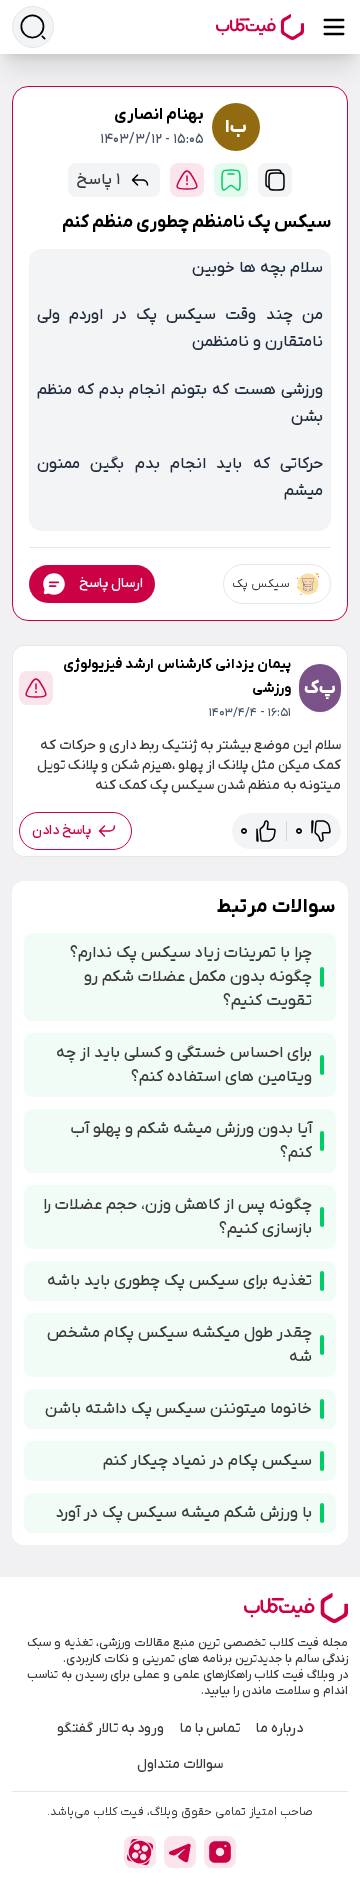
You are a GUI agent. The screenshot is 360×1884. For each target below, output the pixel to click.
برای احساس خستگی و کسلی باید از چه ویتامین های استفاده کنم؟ (184, 1065)
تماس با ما (210, 1728)
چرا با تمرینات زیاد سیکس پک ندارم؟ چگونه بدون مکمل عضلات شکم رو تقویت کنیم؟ (191, 977)
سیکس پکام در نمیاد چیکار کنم (207, 1461)
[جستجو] (33, 27)
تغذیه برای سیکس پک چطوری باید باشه (179, 1281)
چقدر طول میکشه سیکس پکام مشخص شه (179, 1345)
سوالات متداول (180, 1764)
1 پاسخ (98, 180)
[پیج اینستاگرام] (220, 1852)
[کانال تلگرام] (180, 1852)
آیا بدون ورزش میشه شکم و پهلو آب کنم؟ (191, 1141)
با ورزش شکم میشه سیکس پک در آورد (184, 1513)
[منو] (334, 27)
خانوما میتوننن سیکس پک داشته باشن (178, 1409)
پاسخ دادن (61, 830)
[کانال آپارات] (140, 1852)
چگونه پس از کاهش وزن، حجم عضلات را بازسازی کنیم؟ (177, 1217)
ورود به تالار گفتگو (110, 1728)
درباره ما (279, 1728)
